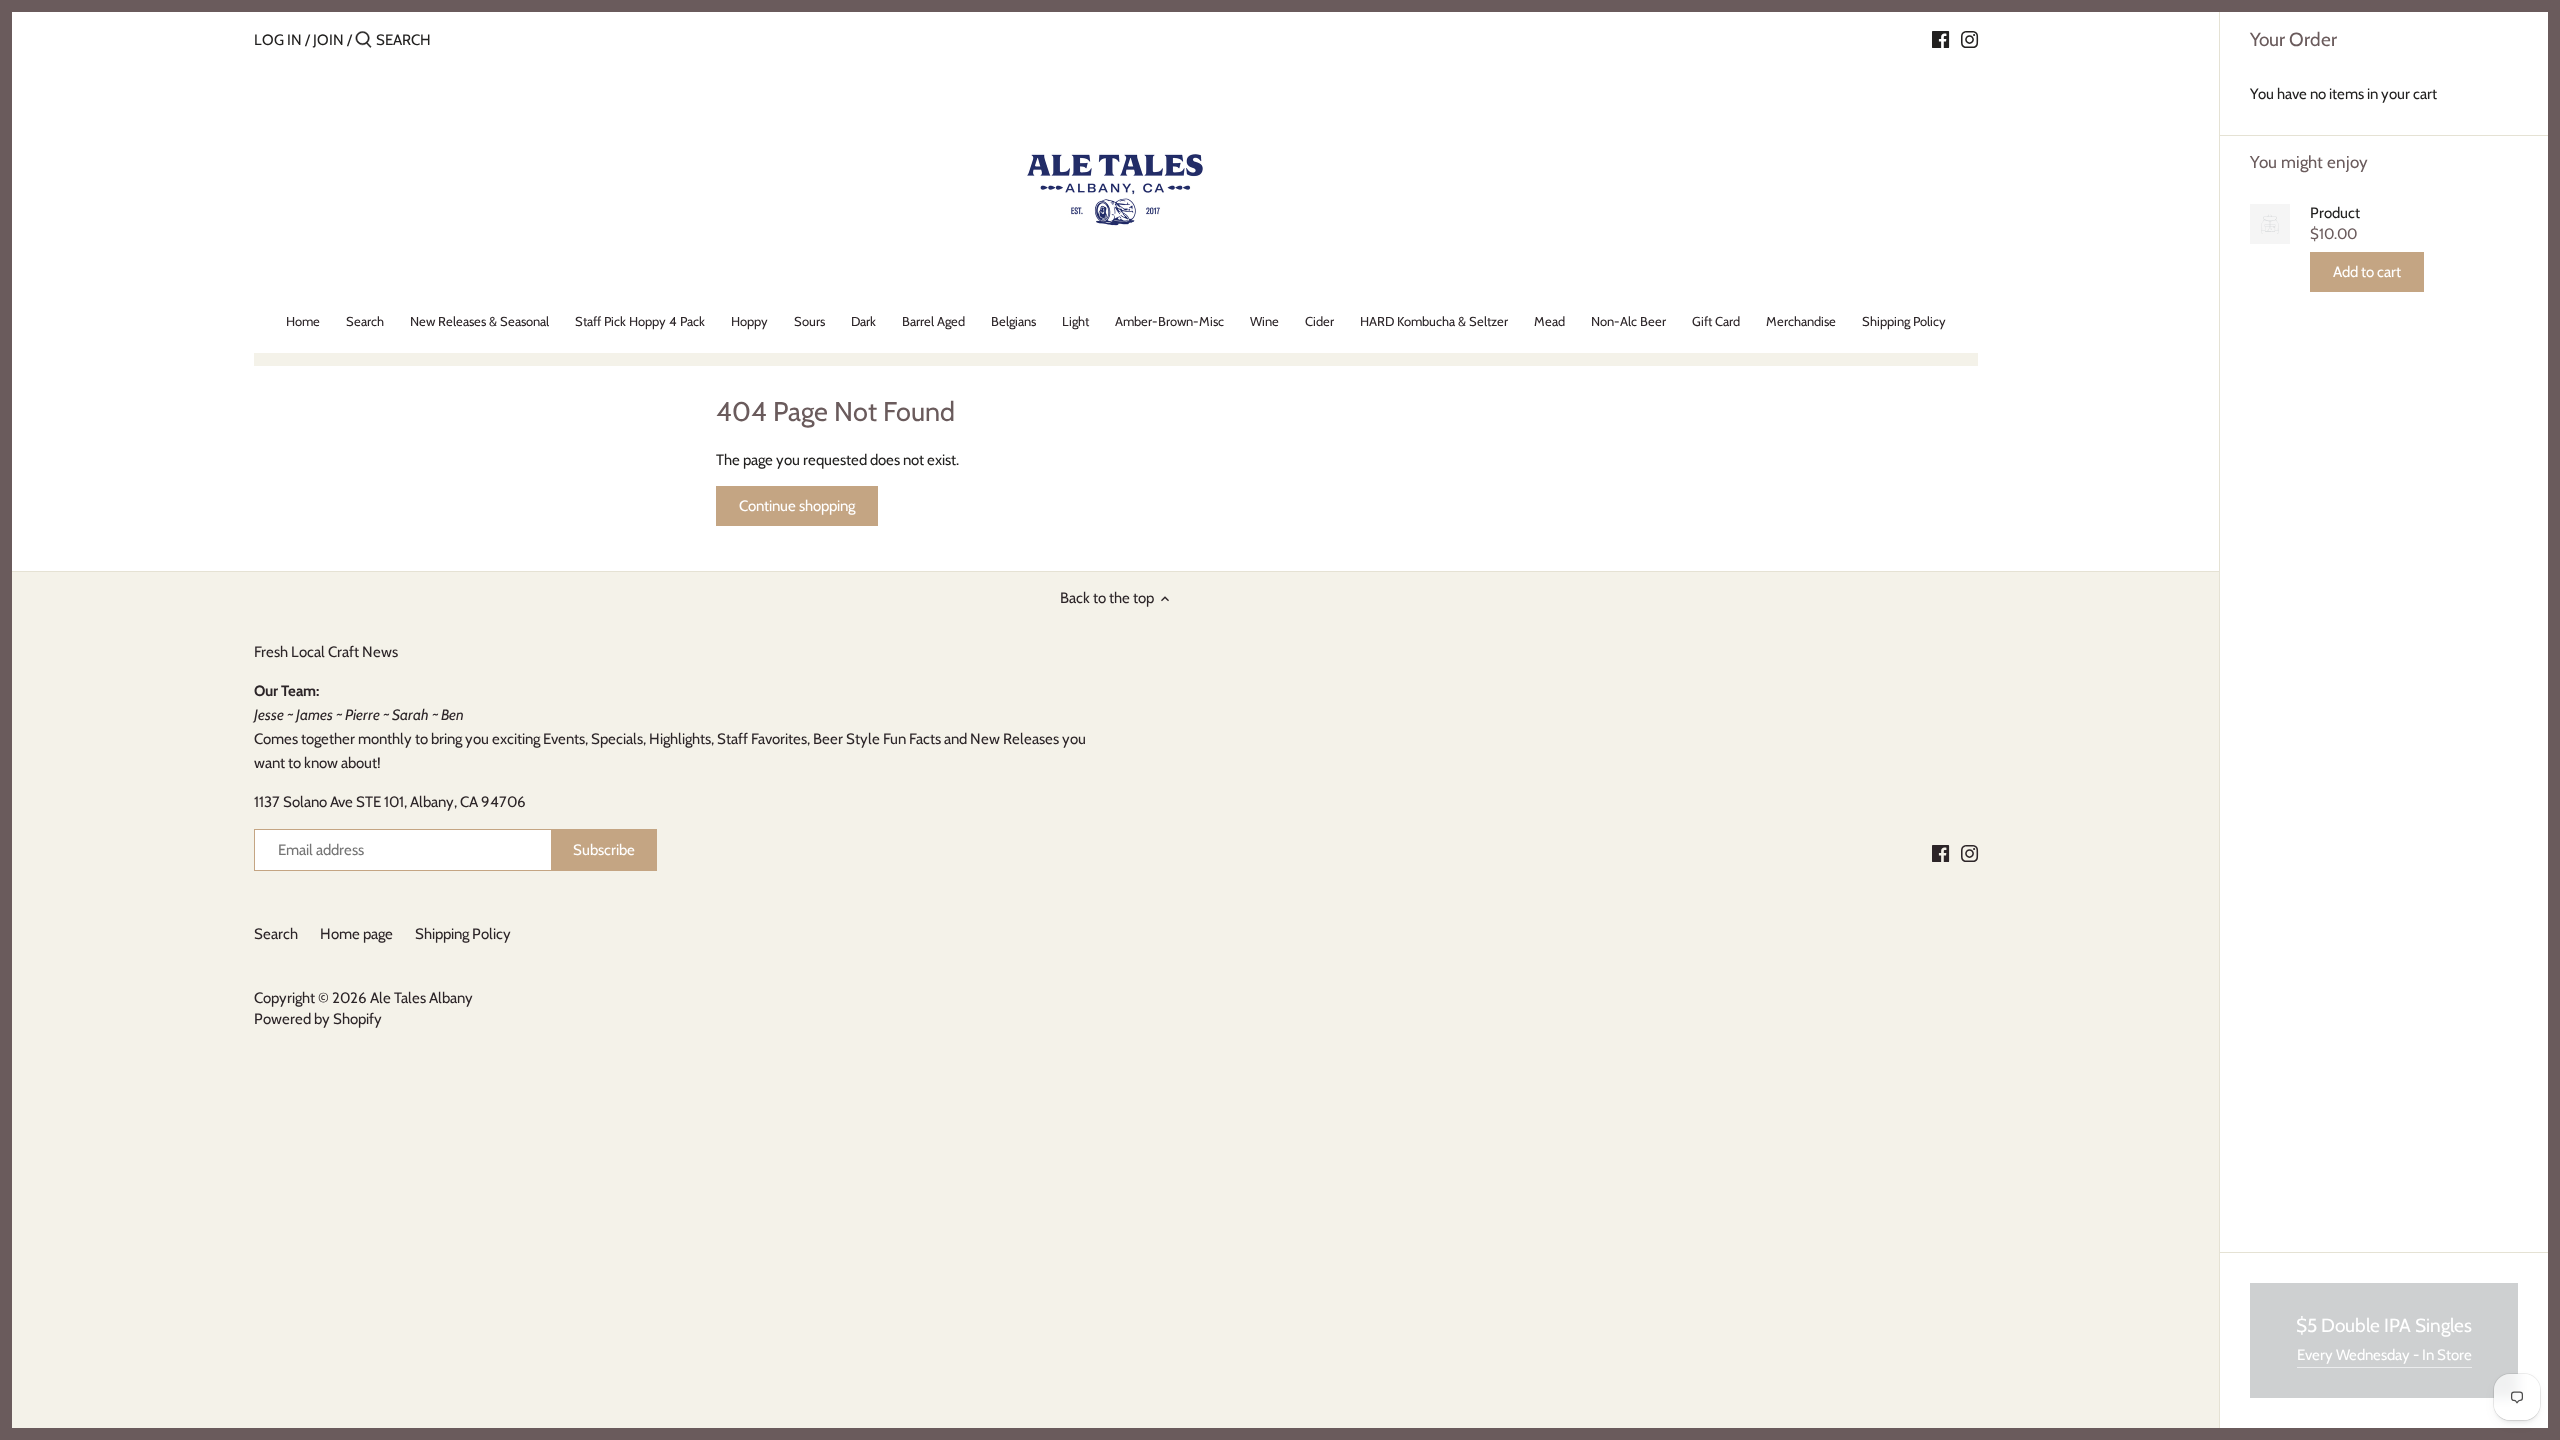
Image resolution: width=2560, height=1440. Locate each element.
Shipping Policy (463, 934)
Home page (356, 934)
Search (276, 934)
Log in (278, 40)
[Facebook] (1940, 39)
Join (328, 40)
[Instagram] (1969, 39)
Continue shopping (797, 506)
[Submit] (363, 40)
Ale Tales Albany (421, 998)
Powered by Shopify (318, 1019)
